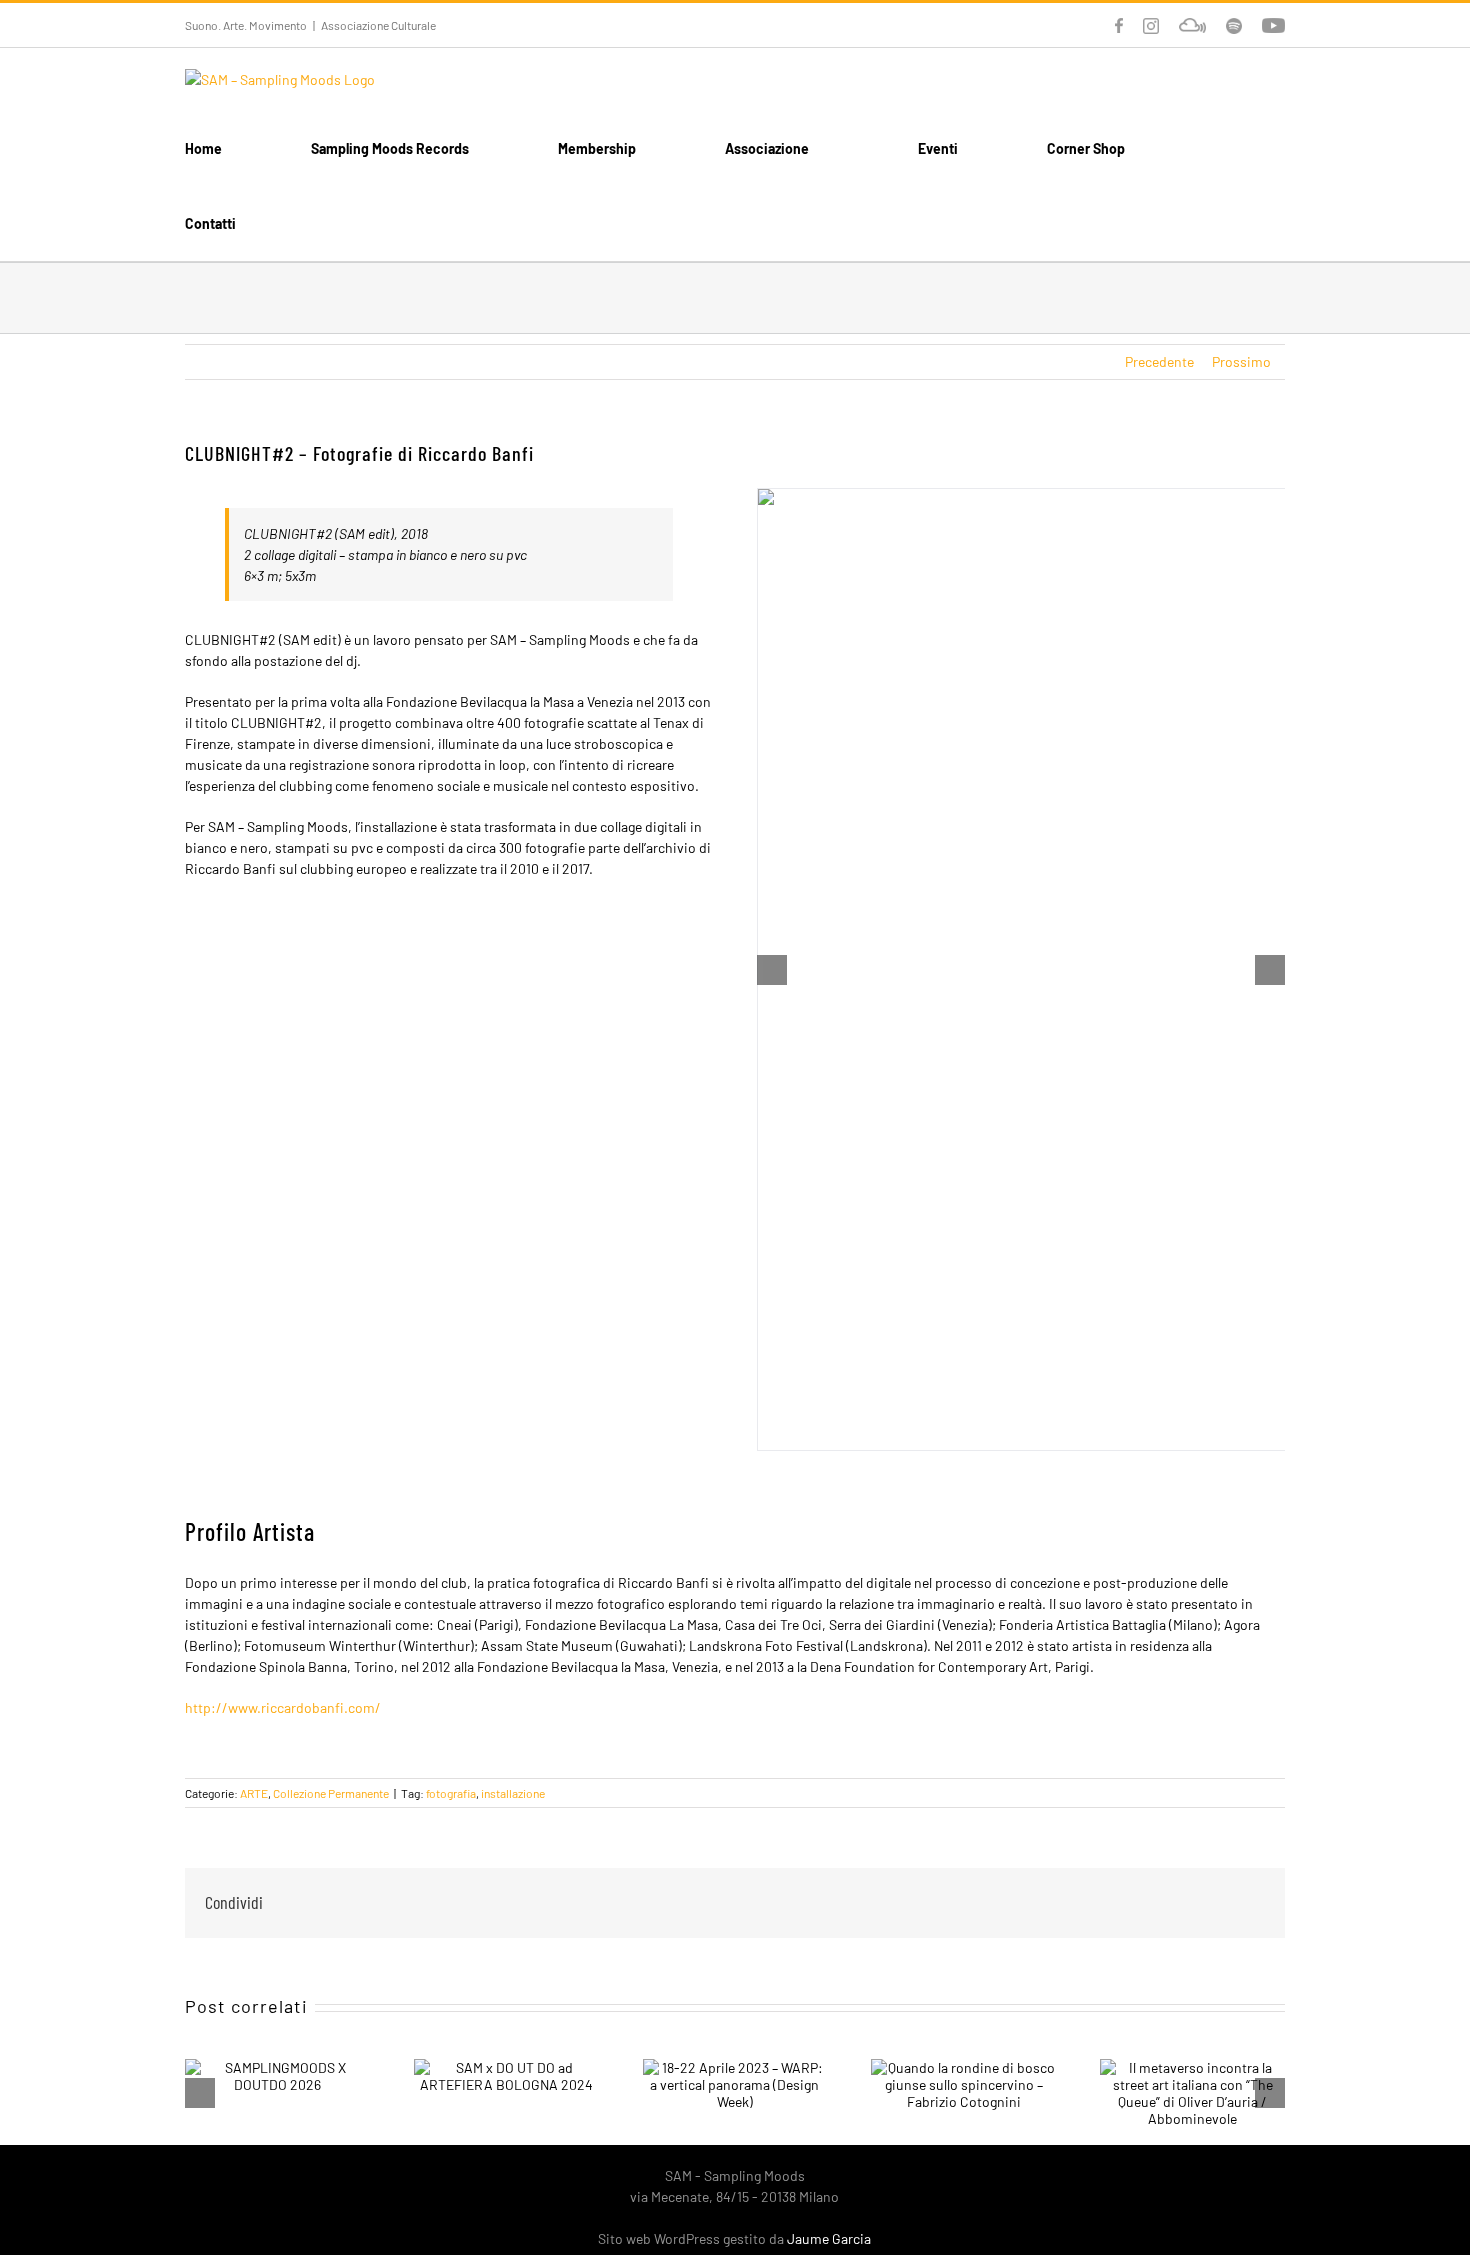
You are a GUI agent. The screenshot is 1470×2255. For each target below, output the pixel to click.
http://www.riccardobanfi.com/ (283, 1707)
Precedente (1159, 361)
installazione (513, 1793)
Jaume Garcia (829, 2238)
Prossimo (1241, 361)
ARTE (254, 1793)
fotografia (451, 1793)
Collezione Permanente (331, 1793)
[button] (330, 223)
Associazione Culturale (378, 25)
